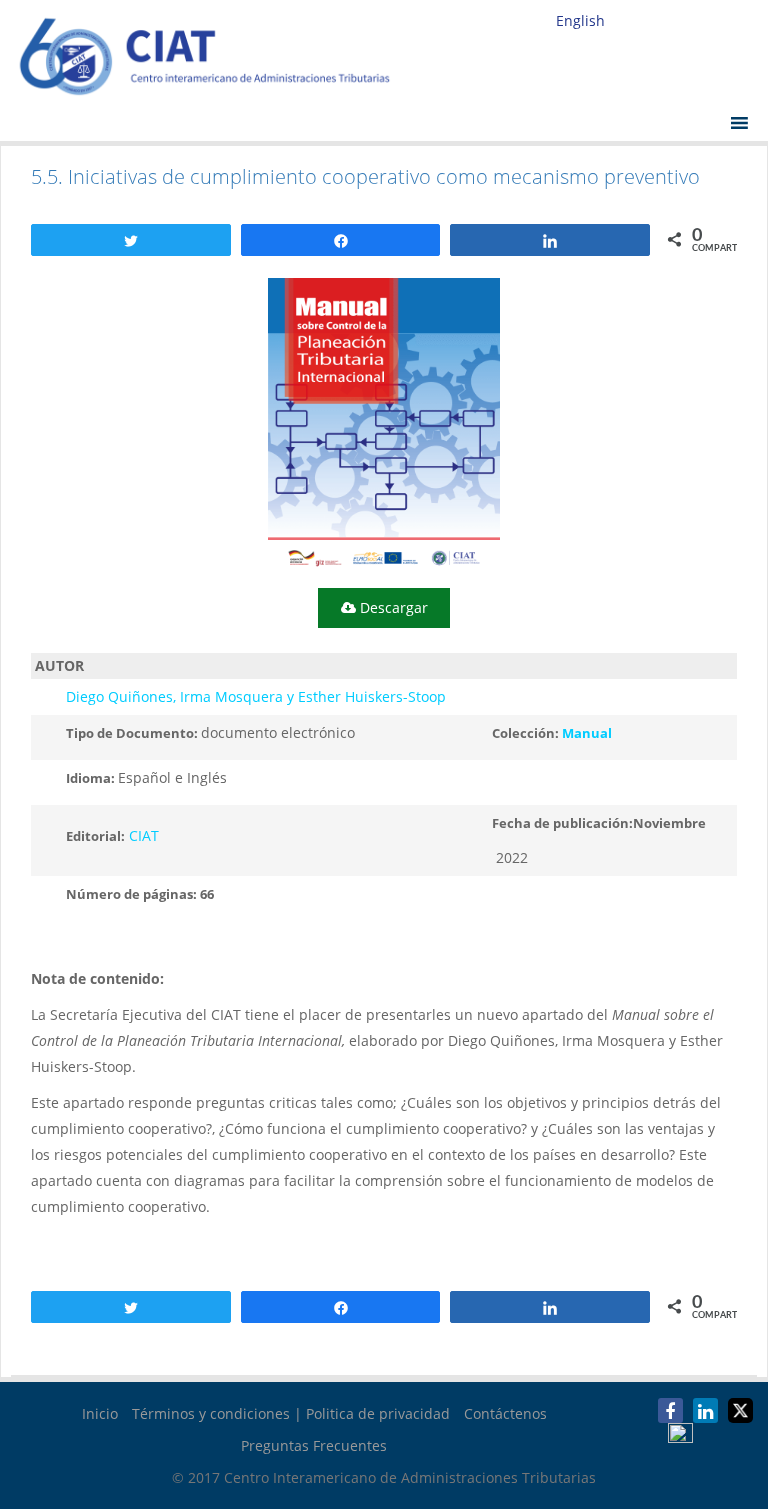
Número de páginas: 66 (140, 894)
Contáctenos (505, 1413)
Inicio (100, 1413)
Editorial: (95, 836)
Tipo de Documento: (133, 733)
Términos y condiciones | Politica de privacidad (291, 1413)
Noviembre (669, 823)
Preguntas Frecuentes (314, 1445)
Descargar (392, 607)
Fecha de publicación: (562, 823)
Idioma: (92, 778)
